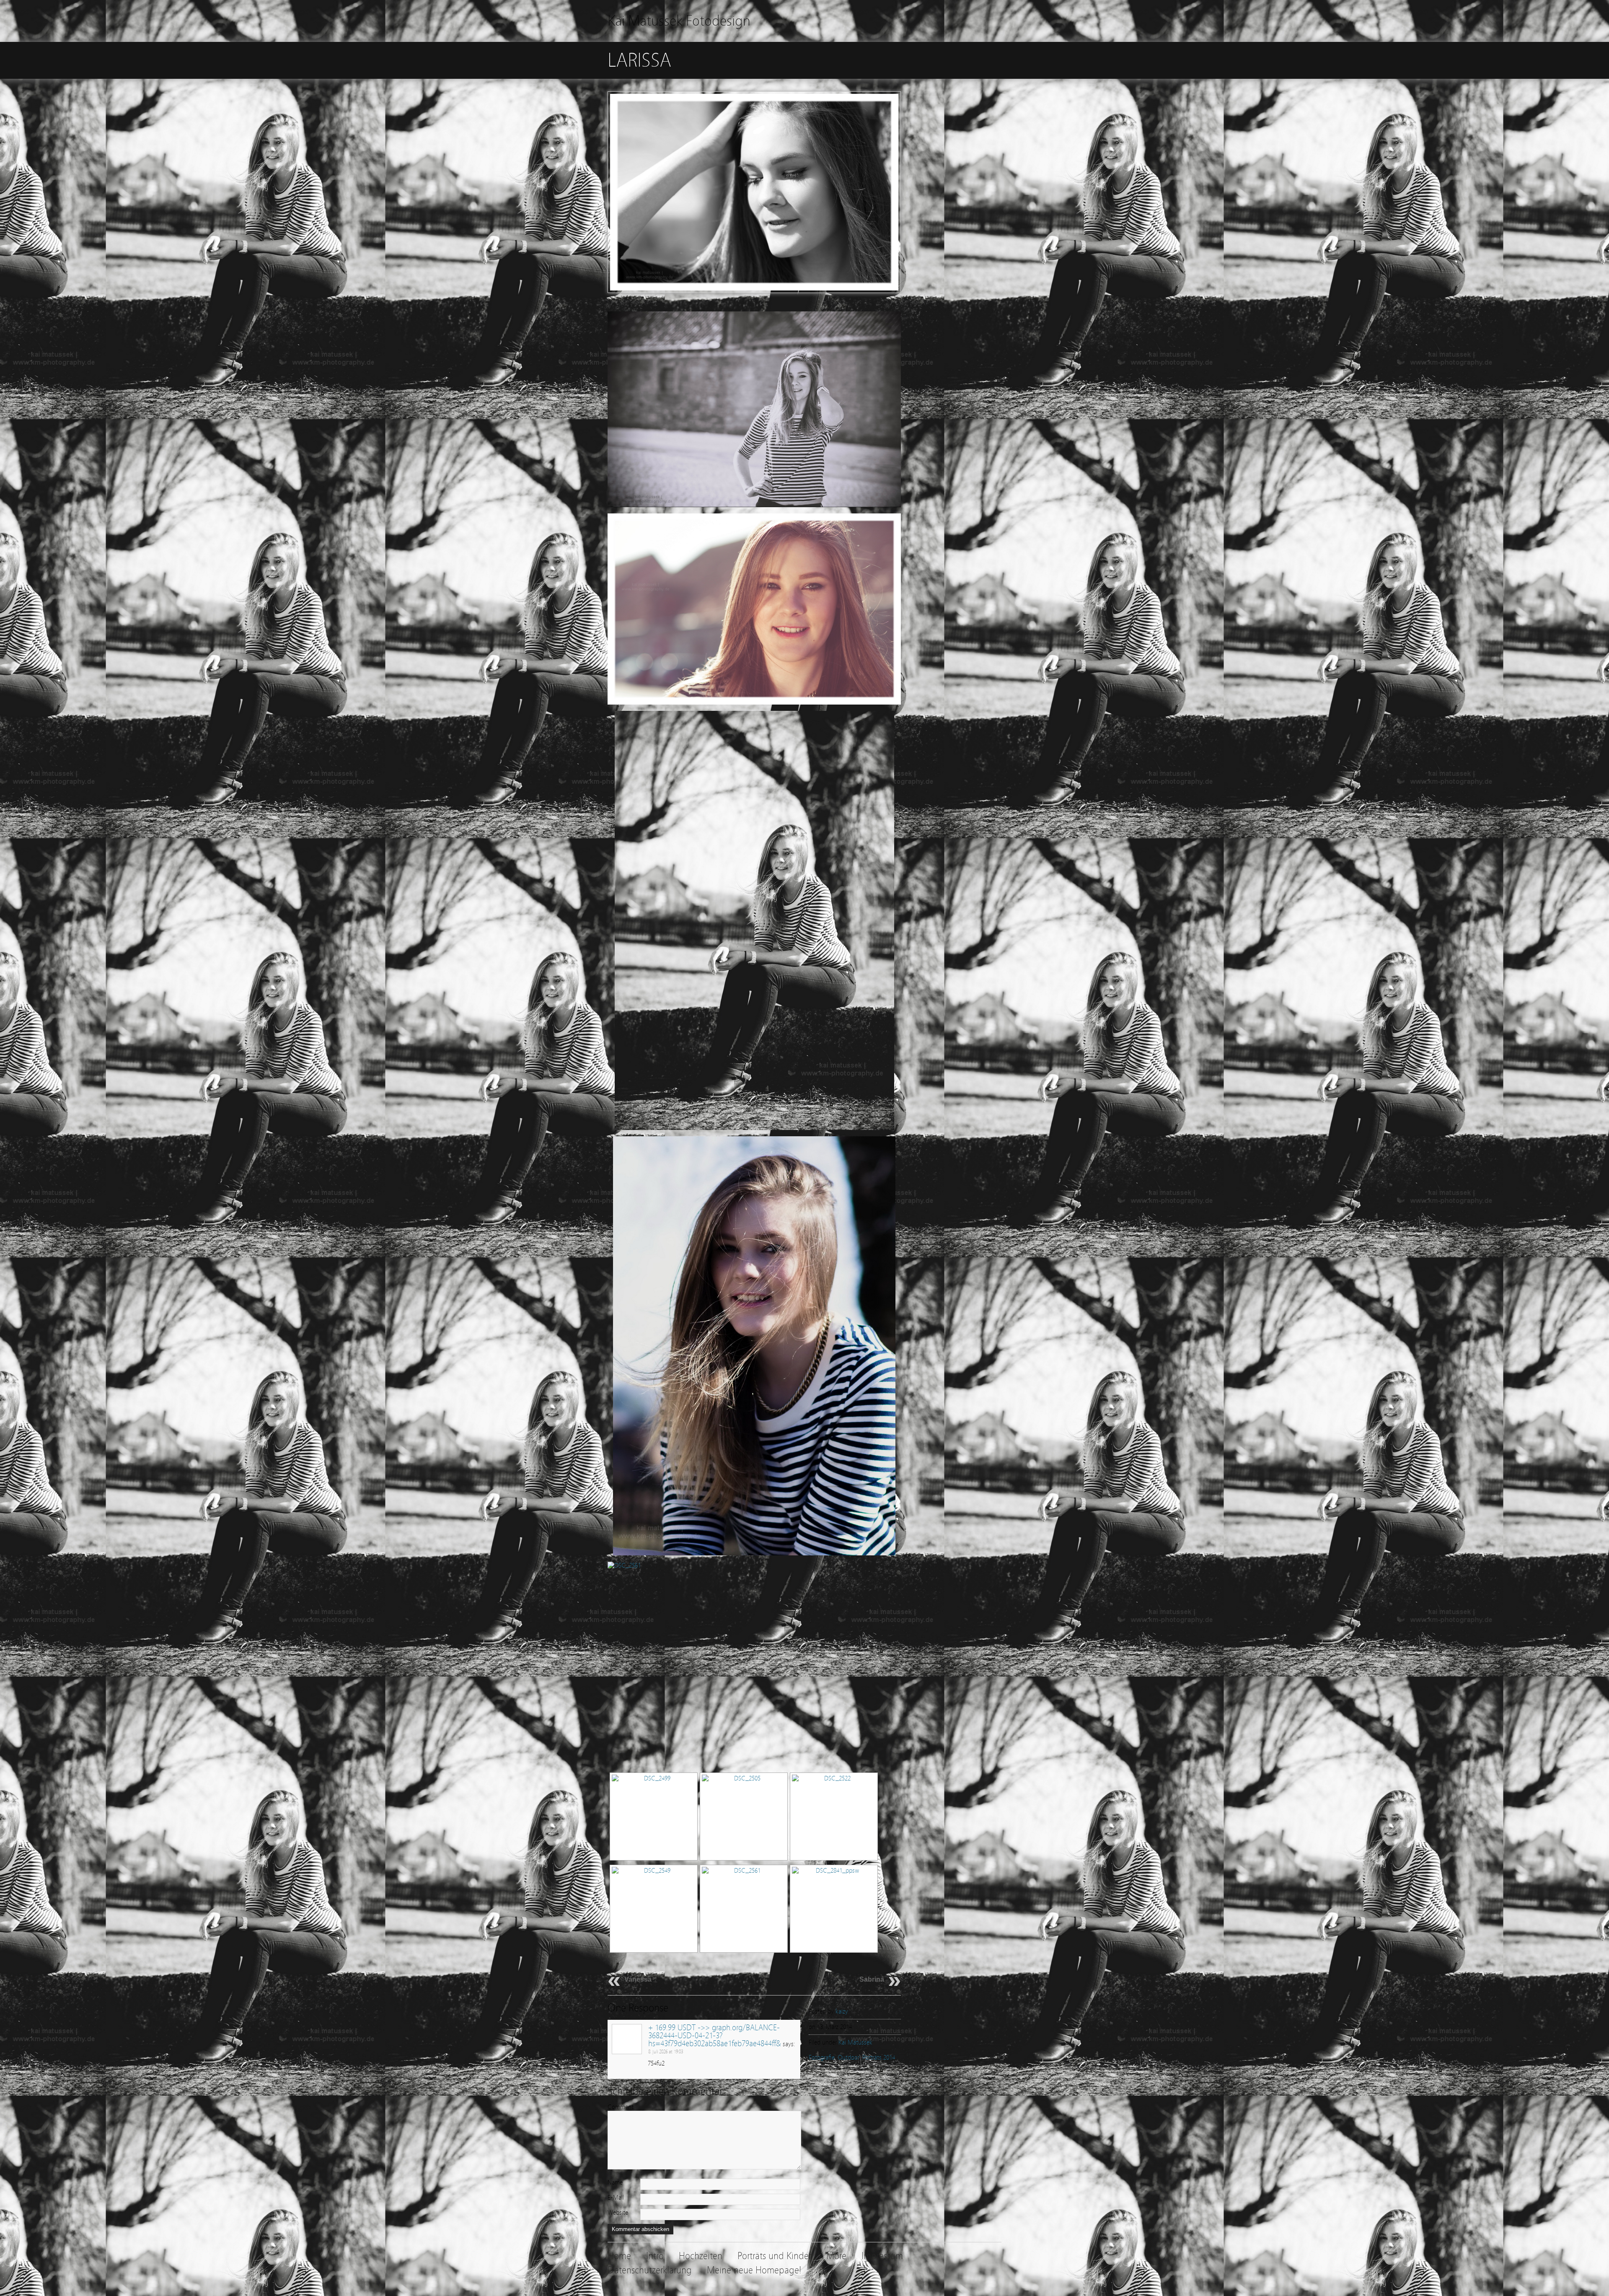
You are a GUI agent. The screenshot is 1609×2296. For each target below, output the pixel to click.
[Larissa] (754, 301)
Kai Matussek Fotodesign (679, 21)
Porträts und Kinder (774, 2256)
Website (618, 2213)
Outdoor (848, 2058)
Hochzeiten (701, 2256)
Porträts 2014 (879, 2058)
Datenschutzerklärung (650, 2270)
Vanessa (638, 1979)
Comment (621, 2107)
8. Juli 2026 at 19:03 (666, 2052)
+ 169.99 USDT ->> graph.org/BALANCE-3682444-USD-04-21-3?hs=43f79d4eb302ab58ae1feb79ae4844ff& (715, 2036)
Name (615, 2182)
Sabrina (872, 1979)
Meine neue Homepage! (754, 2270)
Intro (655, 2256)
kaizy (842, 2011)
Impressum (882, 2256)
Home (619, 2256)
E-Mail (616, 2198)
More (836, 2256)
